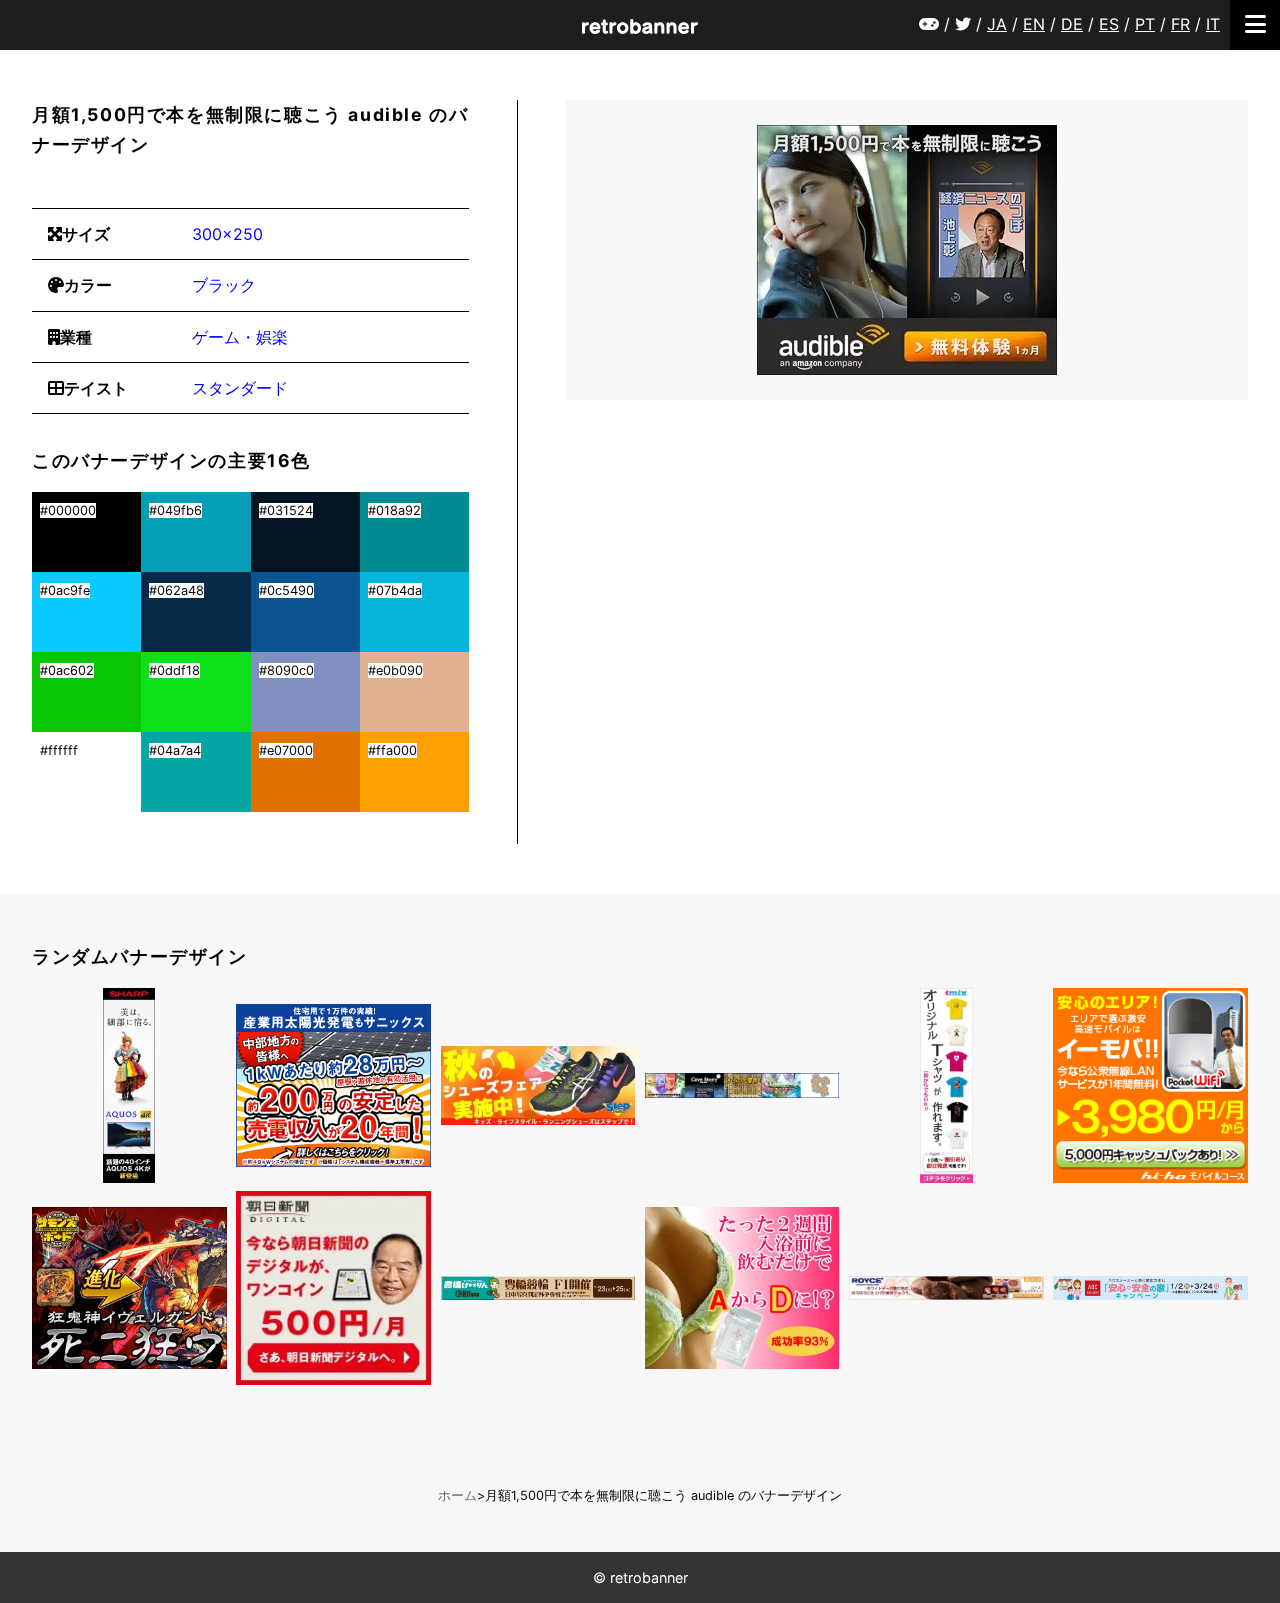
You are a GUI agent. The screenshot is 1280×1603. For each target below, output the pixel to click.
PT (1145, 24)
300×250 (227, 234)
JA (997, 24)
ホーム (457, 1495)
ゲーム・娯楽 (240, 337)
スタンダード (240, 388)
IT (1213, 24)
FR (1180, 24)
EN (1034, 24)
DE (1072, 24)
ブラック (224, 285)
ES (1109, 24)
